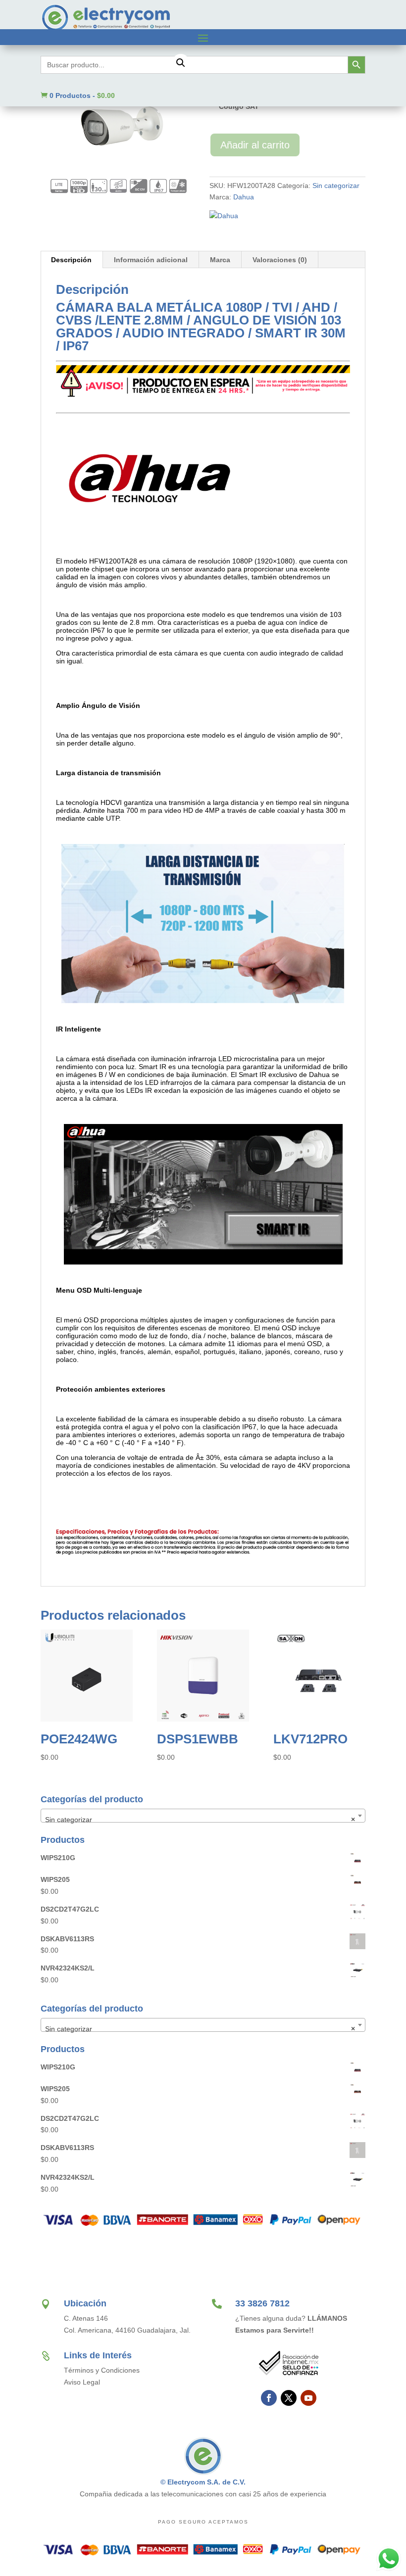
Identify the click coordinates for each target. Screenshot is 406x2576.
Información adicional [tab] (151, 260)
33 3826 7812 (262, 2303)
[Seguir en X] (289, 2398)
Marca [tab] (220, 260)
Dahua (244, 197)
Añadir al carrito (255, 145)
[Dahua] (224, 216)
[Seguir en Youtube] (308, 2398)
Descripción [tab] (71, 260)
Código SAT (239, 106)
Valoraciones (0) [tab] (280, 260)
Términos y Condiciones (102, 2370)
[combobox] (203, 1816)
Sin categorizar (336, 186)
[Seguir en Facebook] (269, 2398)
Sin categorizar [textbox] (200, 1820)
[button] (181, 63)
